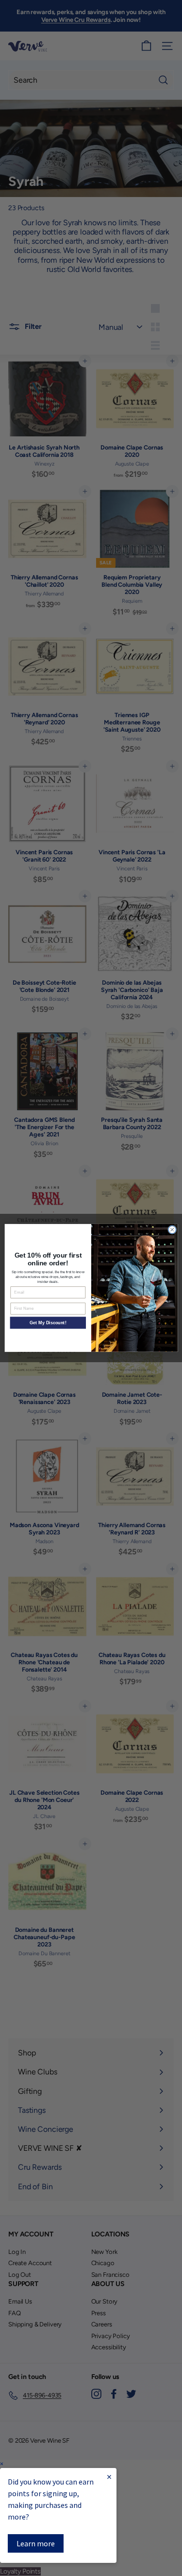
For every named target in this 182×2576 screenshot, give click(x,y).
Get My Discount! (48, 1323)
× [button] (2, 2464)
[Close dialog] (172, 1230)
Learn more (36, 2543)
